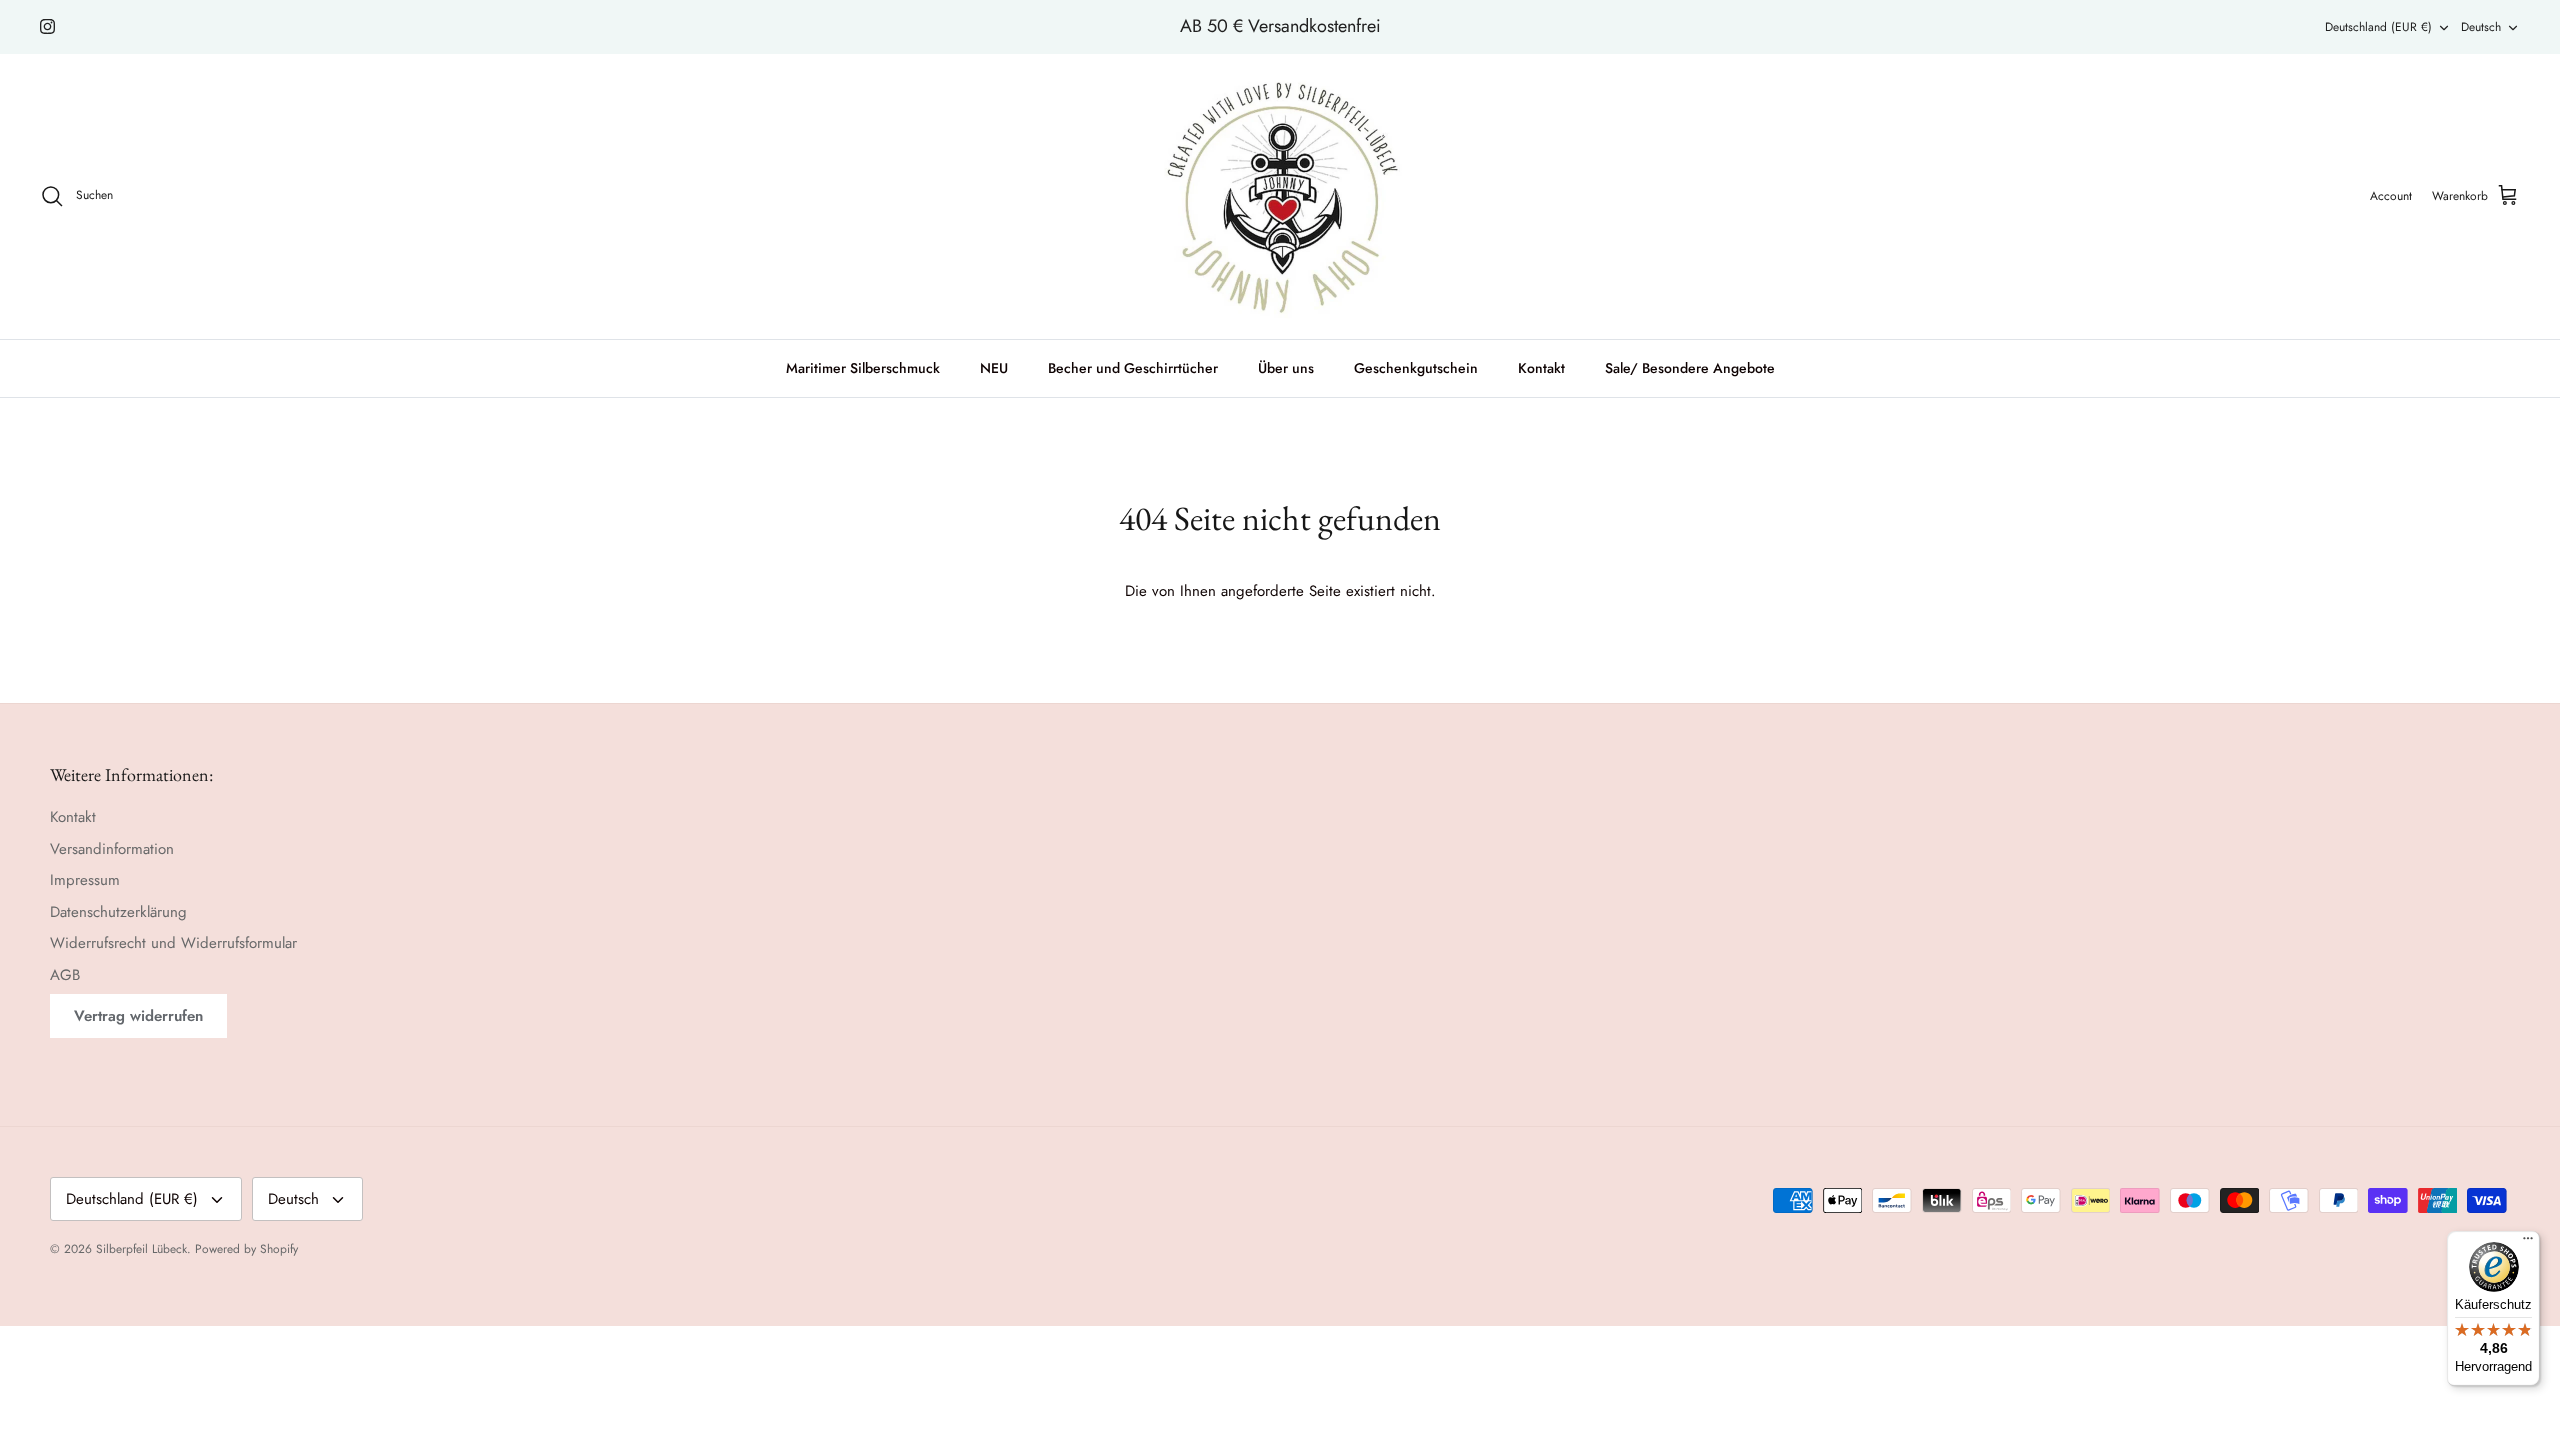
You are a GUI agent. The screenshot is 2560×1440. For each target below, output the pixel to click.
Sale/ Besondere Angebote (1690, 368)
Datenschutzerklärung (118, 912)
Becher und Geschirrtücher (1133, 368)
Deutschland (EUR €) (2378, 27)
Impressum (85, 880)
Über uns (1286, 368)
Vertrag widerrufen (138, 1016)
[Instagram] (47, 26)
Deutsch (2481, 27)
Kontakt (1541, 368)
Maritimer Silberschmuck (863, 368)
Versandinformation (112, 849)
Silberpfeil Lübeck (141, 1249)
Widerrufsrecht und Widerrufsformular (173, 943)
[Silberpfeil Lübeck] (1280, 196)
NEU (994, 368)
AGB (65, 975)
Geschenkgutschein (1416, 368)
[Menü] (2528, 1243)
